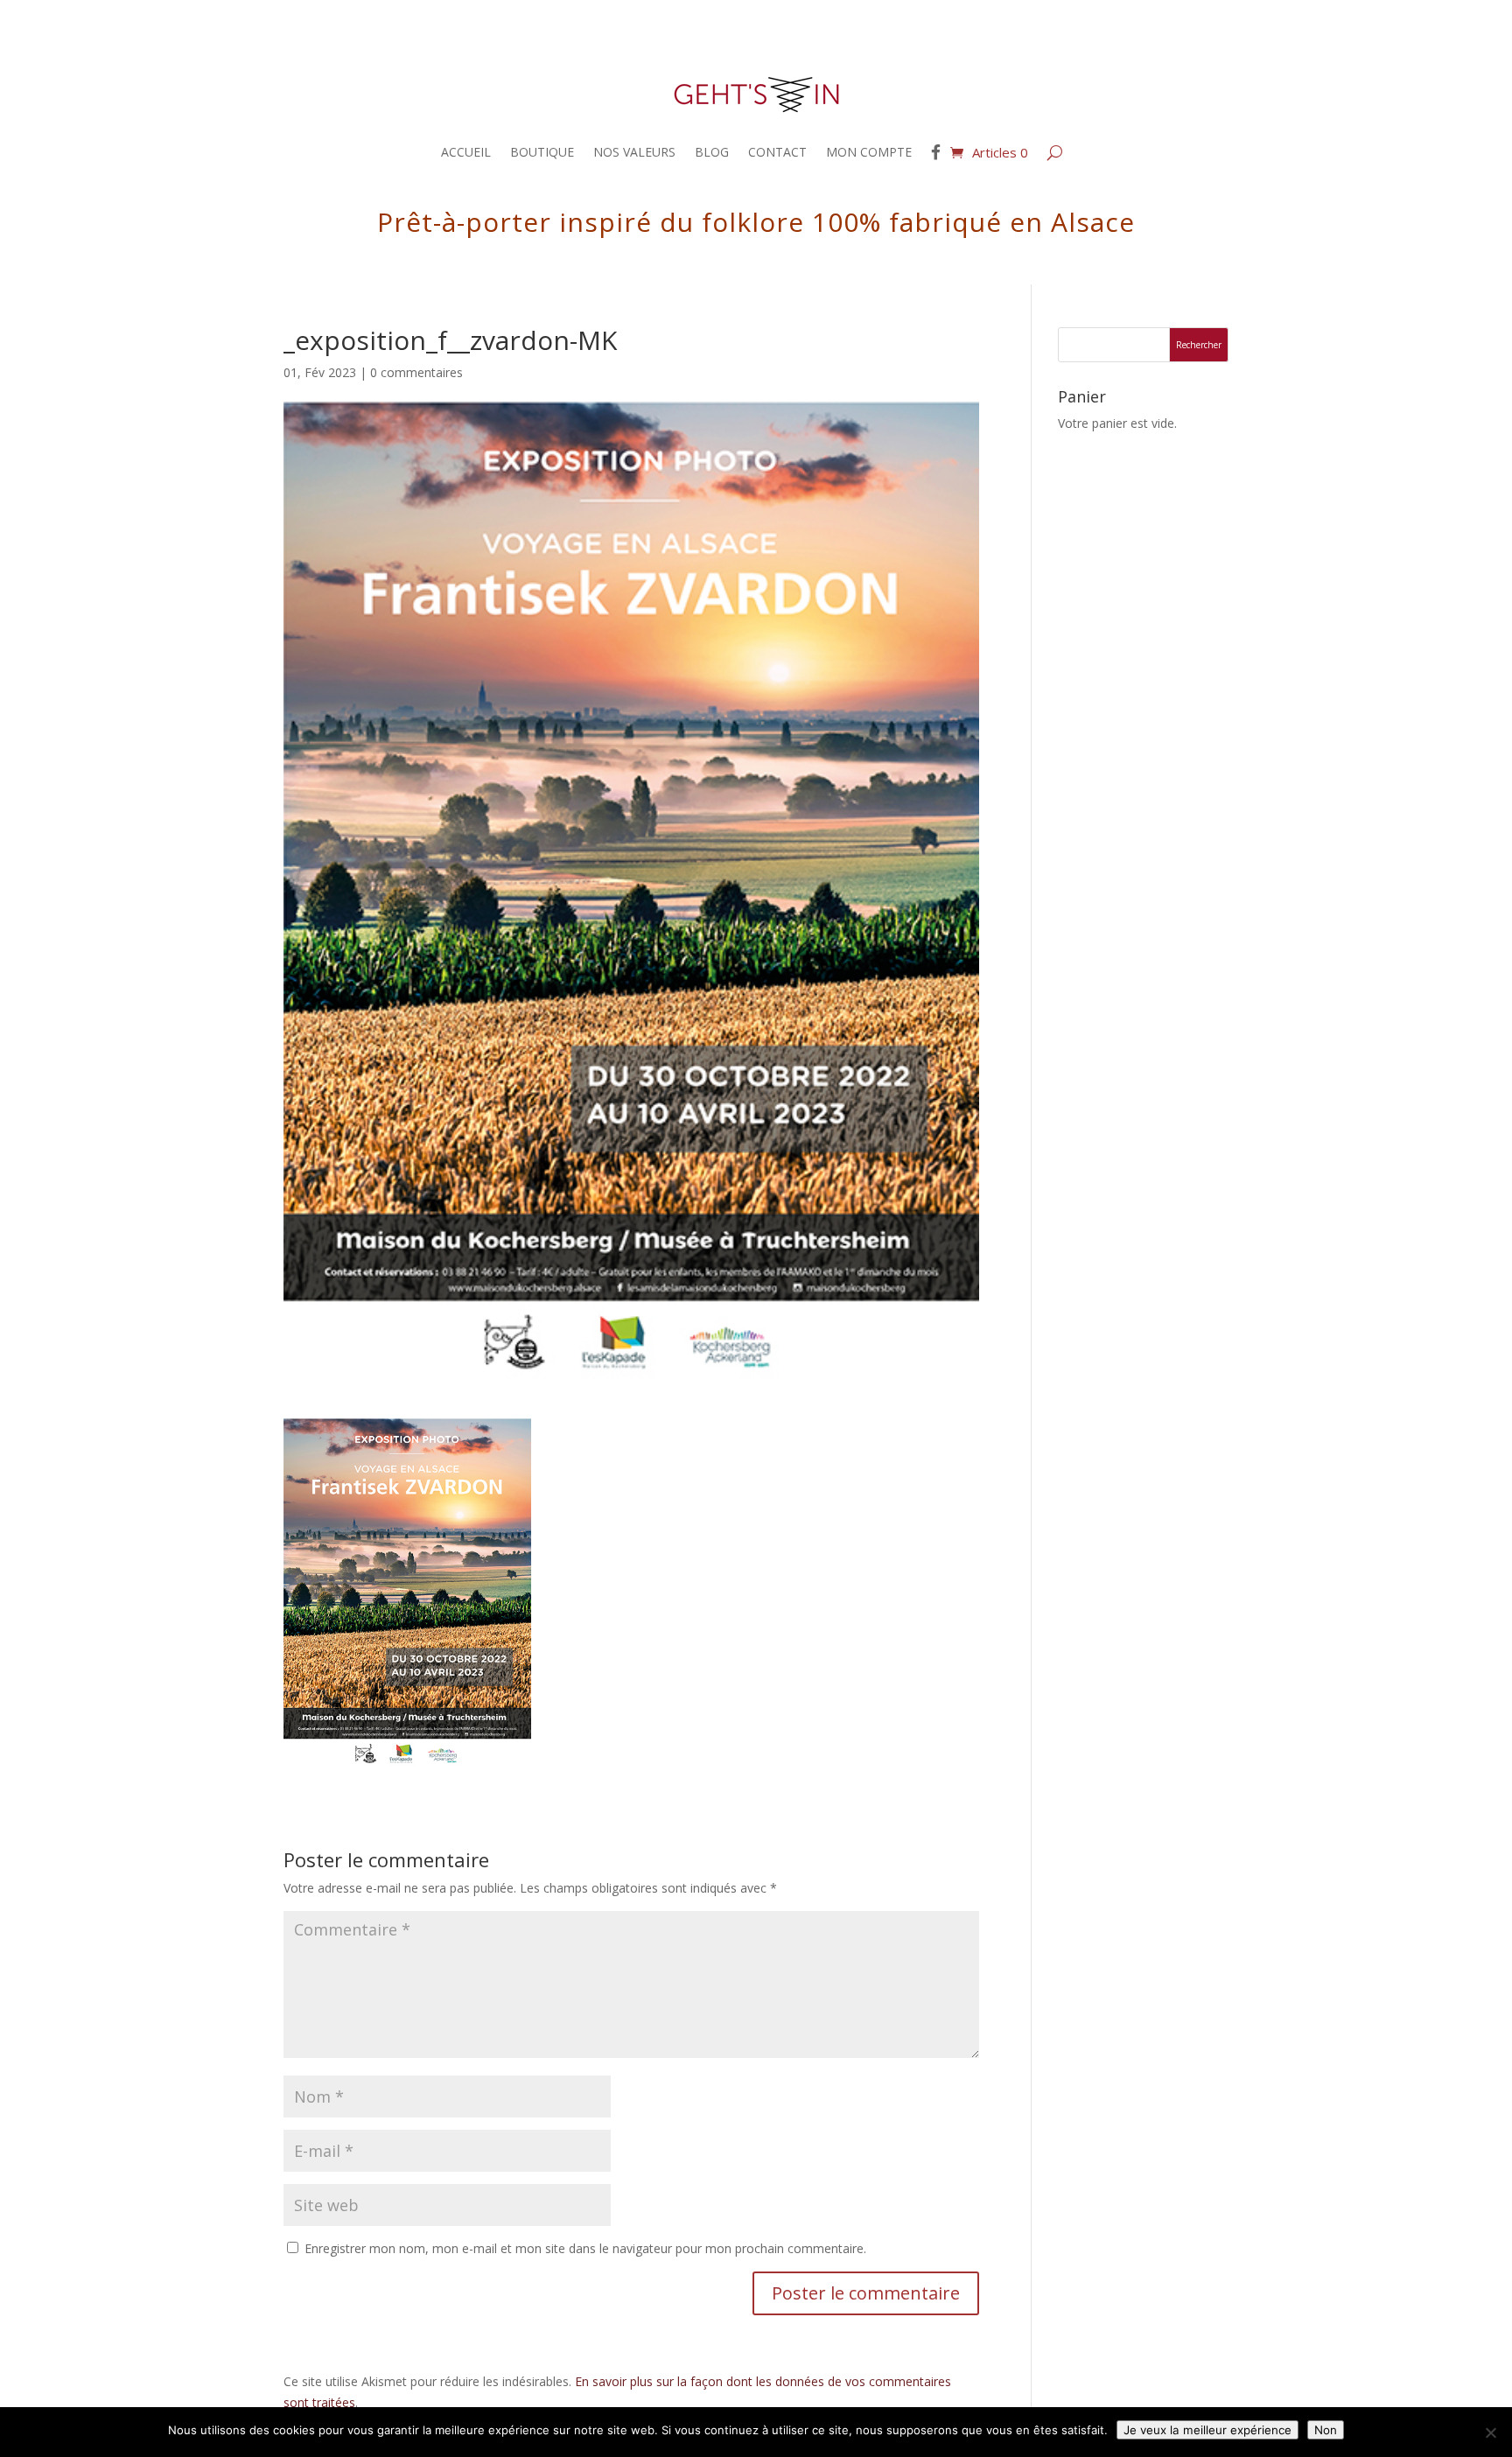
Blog (712, 152)
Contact (777, 152)
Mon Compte (869, 152)
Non (1326, 2430)
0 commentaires (416, 372)
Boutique (542, 152)
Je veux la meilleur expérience (1207, 2430)
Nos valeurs (634, 152)
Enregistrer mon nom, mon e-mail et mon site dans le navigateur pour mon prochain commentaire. (585, 2248)
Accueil (466, 152)
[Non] (1490, 2432)
